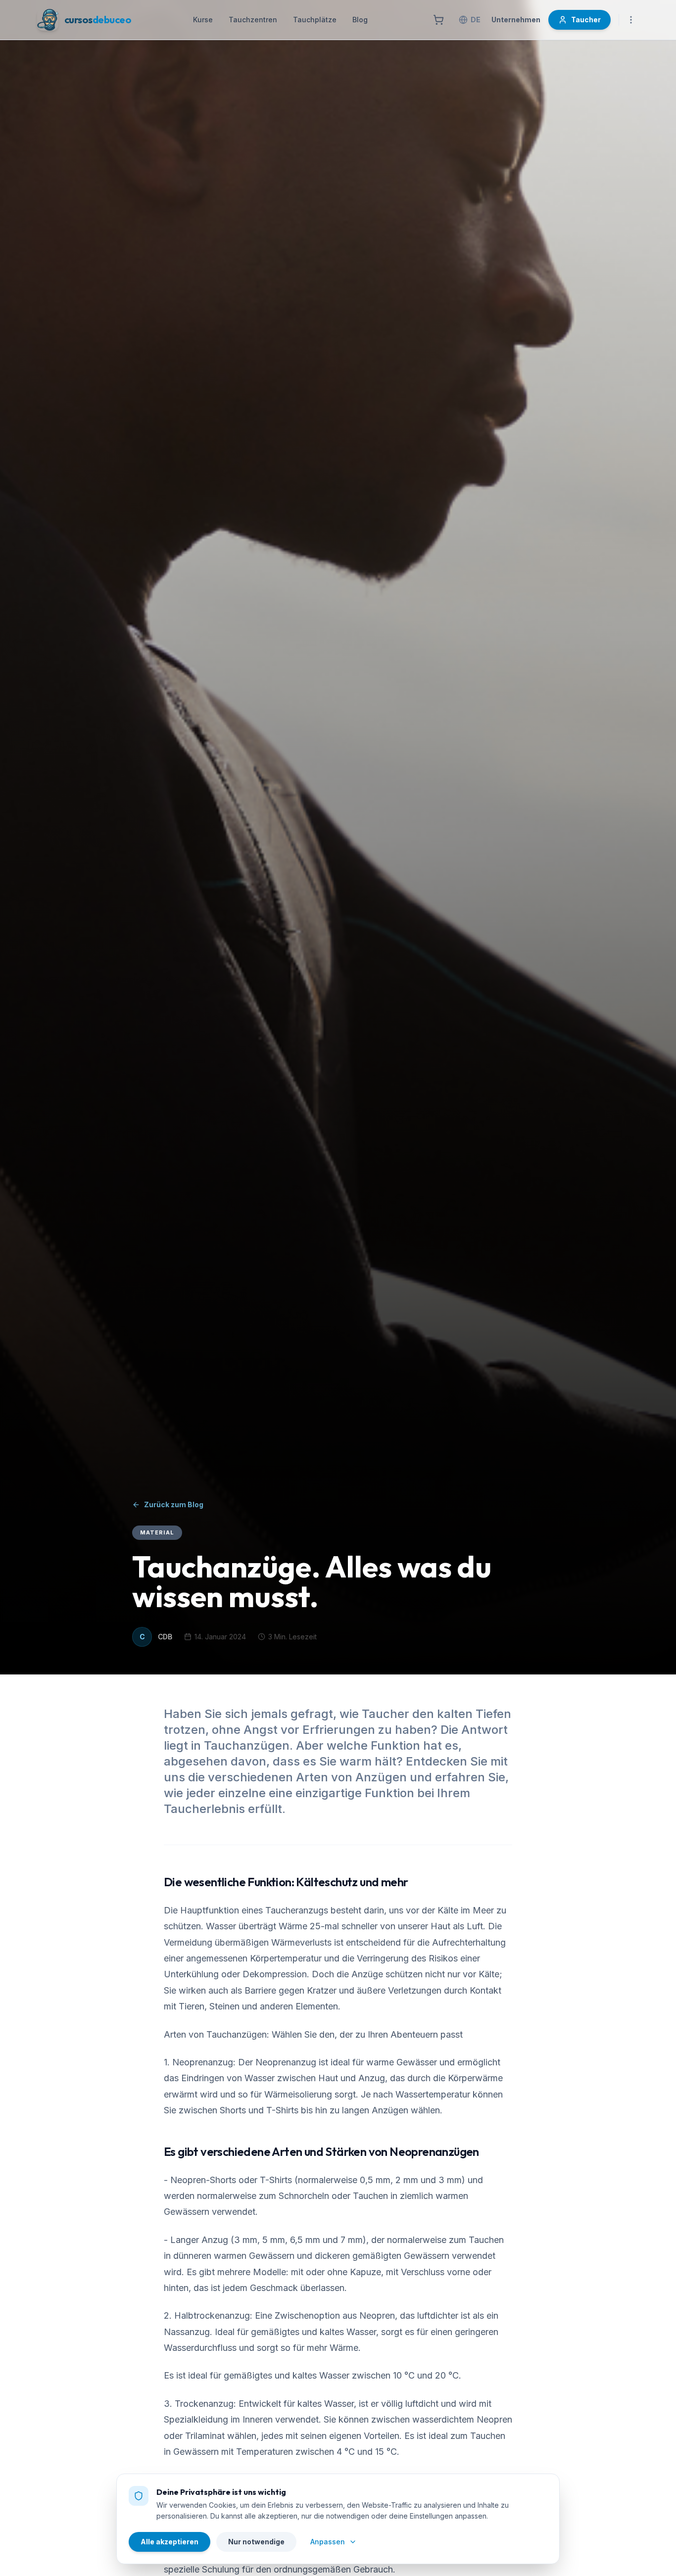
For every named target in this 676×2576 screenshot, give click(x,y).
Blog (360, 20)
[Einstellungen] (631, 20)
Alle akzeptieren (169, 2542)
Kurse (203, 20)
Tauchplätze (315, 20)
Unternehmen (516, 20)
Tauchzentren (253, 20)
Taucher (586, 20)
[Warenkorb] (438, 20)
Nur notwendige (256, 2542)
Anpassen (328, 2542)
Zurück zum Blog (174, 1504)
